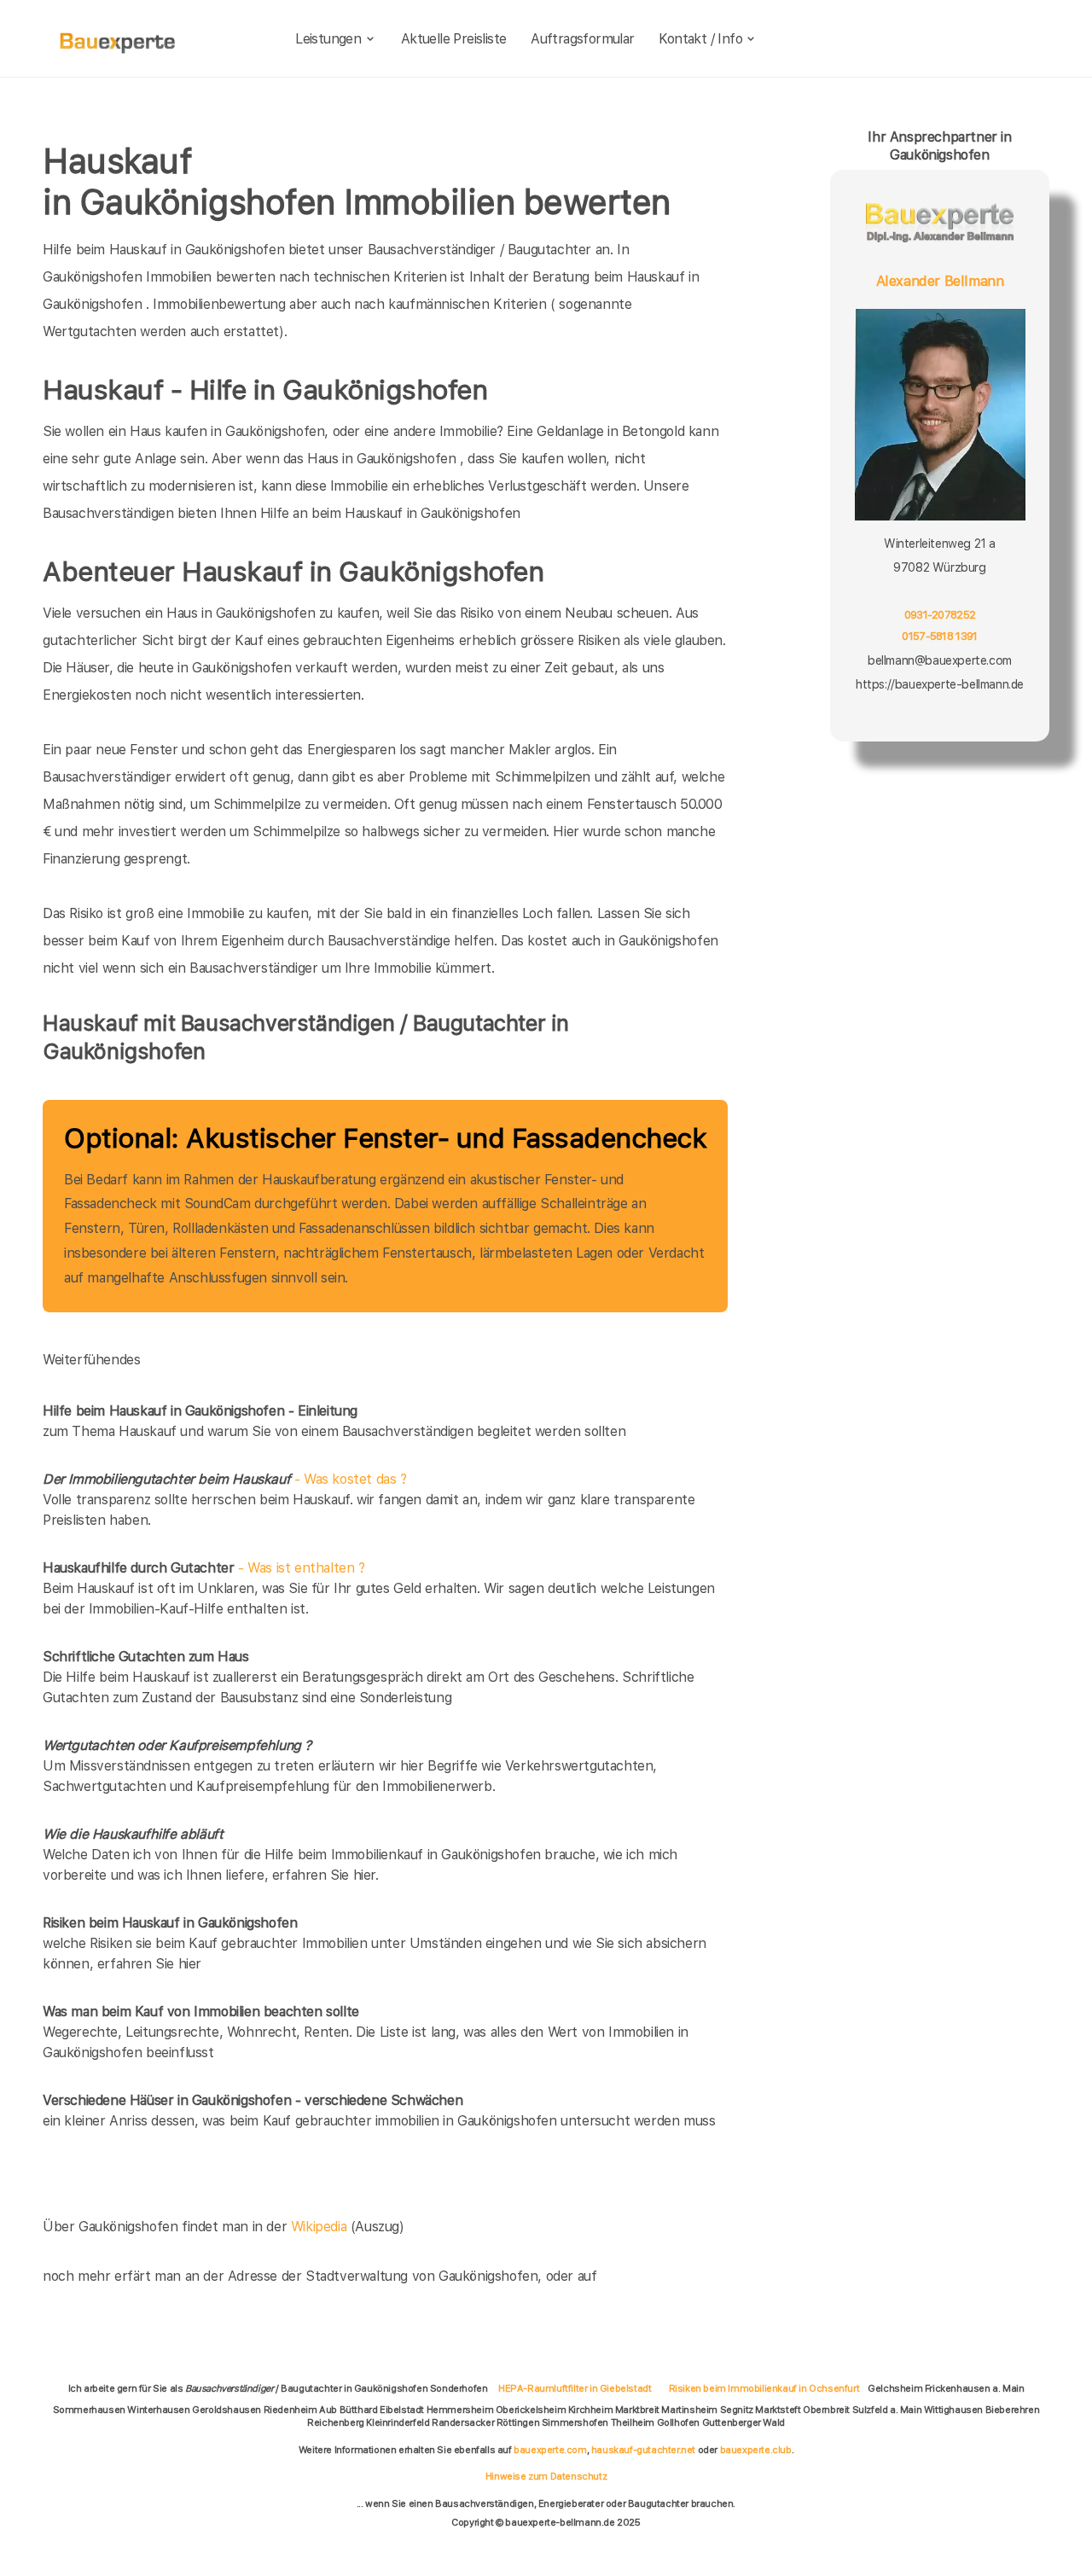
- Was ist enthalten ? (204, 1568)
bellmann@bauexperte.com (940, 660)
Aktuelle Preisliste (454, 39)
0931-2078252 (940, 614)
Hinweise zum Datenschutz (546, 2476)
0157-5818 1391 (940, 636)
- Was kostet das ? (225, 1479)
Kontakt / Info (700, 39)
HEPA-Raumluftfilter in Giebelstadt (575, 2388)
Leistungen (328, 39)
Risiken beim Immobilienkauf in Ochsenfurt (764, 2388)
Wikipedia (321, 2227)
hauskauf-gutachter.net (643, 2450)
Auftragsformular (582, 39)
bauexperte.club (756, 2450)
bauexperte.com (550, 2450)
